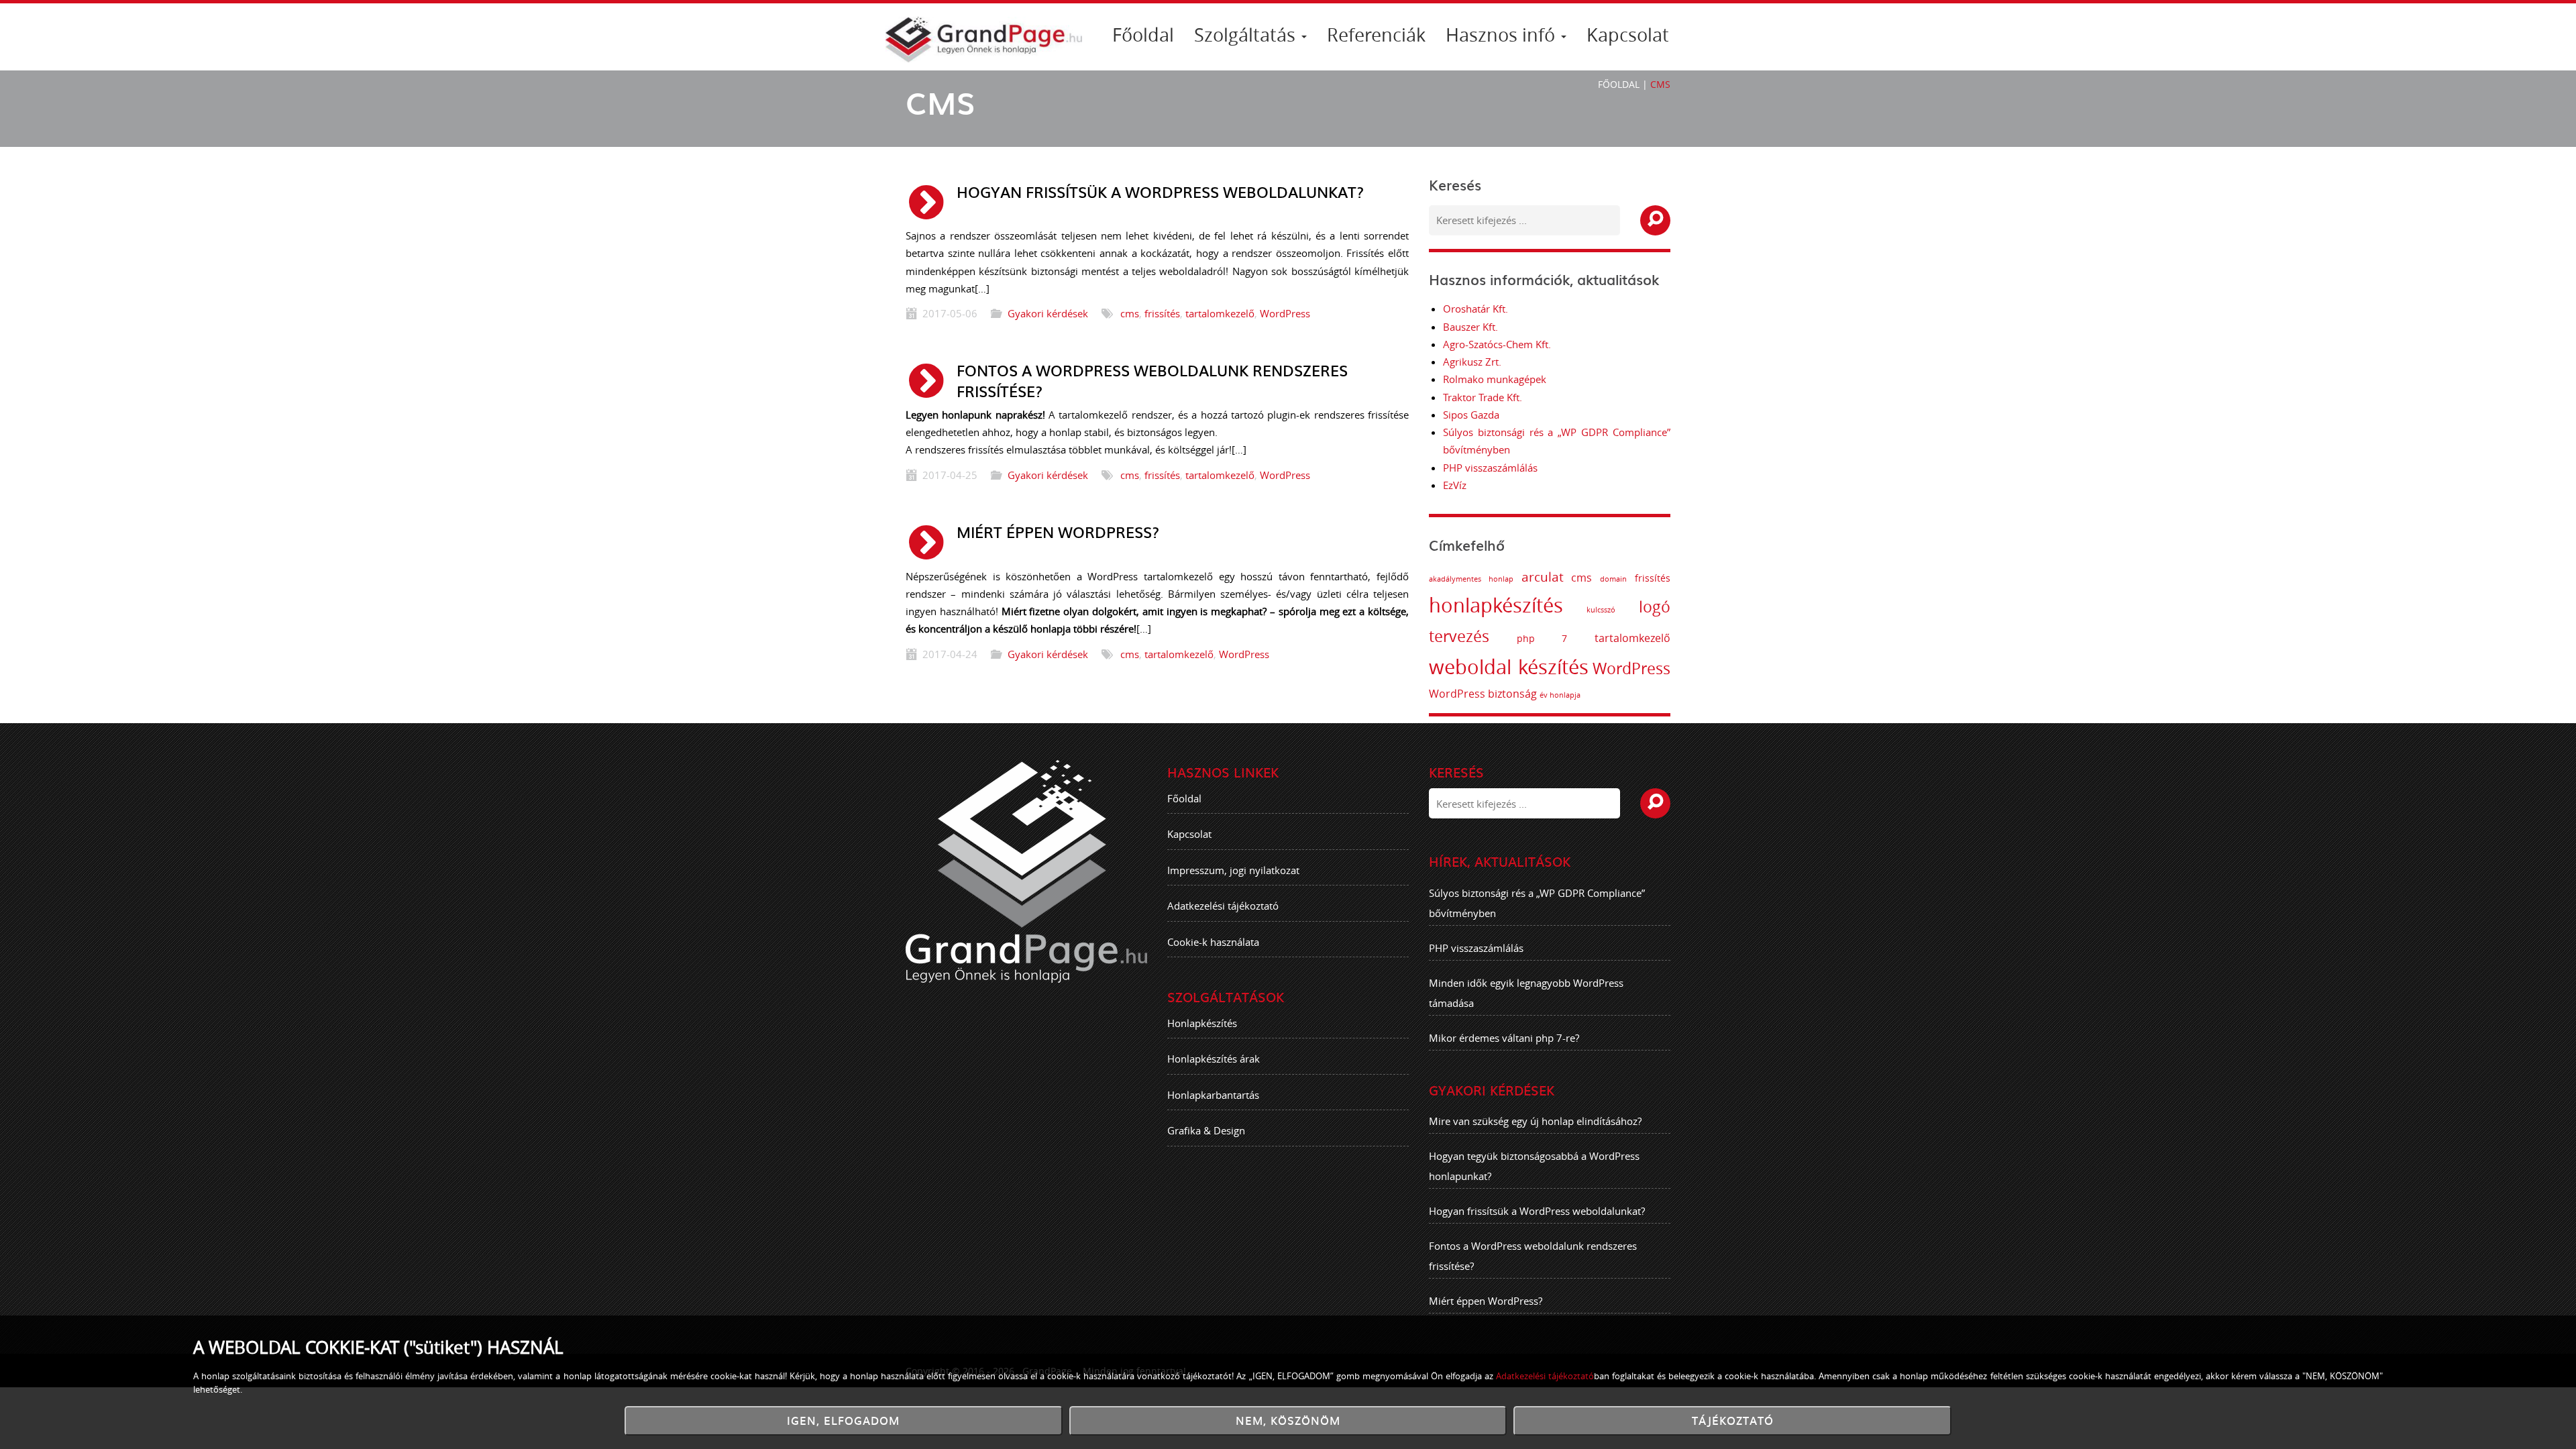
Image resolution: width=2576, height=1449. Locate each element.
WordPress (1285, 313)
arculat (1543, 577)
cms (1130, 313)
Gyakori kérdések (1048, 313)
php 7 (1542, 638)
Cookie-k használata (1213, 942)
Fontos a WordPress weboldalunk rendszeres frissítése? (1533, 1256)
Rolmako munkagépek (1495, 379)
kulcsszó (1601, 610)
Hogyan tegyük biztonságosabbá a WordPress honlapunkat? (1534, 1166)
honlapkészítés (1496, 605)
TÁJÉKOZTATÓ (1733, 1420)
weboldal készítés (1509, 667)
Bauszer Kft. (1470, 327)
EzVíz (1455, 485)
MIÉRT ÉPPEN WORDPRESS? (1058, 532)
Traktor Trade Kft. (1483, 397)
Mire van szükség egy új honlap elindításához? (1535, 1121)
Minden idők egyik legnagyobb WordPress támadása (1526, 993)
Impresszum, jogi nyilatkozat (1233, 870)
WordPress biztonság (1483, 694)
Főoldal (1143, 35)
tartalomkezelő (1220, 313)
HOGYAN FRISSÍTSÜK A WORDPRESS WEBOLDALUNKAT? (1160, 192)
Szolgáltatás (1247, 35)
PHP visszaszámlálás (1490, 468)
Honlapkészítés (1202, 1023)
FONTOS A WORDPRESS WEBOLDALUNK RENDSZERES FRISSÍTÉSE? (1152, 380)
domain (1613, 579)
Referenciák (1376, 35)
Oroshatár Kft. (1475, 309)
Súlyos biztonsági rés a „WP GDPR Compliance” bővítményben (1537, 903)
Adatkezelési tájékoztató (1223, 906)
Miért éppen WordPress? (1486, 1301)
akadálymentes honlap (1471, 579)
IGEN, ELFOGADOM (843, 1420)
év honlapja (1560, 695)
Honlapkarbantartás (1213, 1095)
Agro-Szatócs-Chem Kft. (1497, 344)
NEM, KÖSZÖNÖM (1288, 1420)
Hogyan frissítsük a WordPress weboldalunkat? (1537, 1211)
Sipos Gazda (1471, 415)
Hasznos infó (1503, 35)
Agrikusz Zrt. (1472, 362)
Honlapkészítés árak (1214, 1059)
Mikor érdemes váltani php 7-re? (1504, 1038)
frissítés (1162, 313)
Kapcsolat (1628, 35)
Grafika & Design (1206, 1130)
